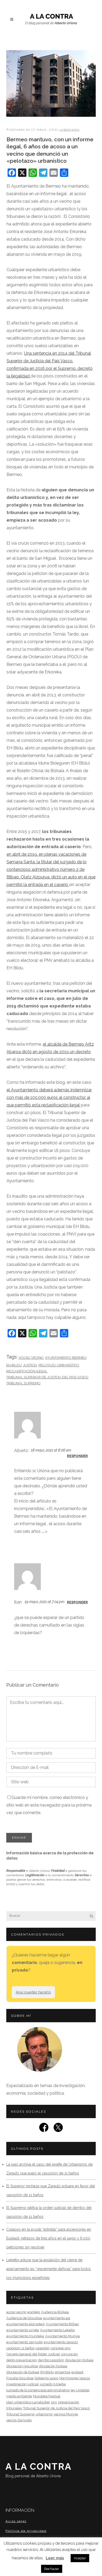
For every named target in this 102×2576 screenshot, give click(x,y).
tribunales (14, 2408)
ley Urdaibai (80, 2390)
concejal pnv (61, 2348)
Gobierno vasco (46, 2378)
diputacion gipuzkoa (22, 2366)
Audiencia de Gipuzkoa (24, 2318)
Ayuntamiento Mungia (62, 2336)
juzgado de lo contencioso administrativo (38, 2390)
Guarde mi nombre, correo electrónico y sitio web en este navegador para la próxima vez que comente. (49, 1805)
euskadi (77, 2372)
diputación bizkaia (53, 2366)
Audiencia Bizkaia (55, 2312)
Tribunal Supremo (23, 1383)
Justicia (30, 1365)
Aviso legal (16, 2521)
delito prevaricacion (22, 2360)
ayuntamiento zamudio (24, 2342)
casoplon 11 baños (20, 2348)
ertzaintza (63, 2372)
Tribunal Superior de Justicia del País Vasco (47, 1377)
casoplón (43, 2348)
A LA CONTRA (39, 2470)
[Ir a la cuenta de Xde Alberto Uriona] (58, 2129)
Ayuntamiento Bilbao (62, 2324)
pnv (54, 2402)
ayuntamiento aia (57, 2318)
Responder (77, 1456)
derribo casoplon (51, 2360)
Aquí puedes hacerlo (33, 1992)
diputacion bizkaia (79, 2360)
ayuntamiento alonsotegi (25, 2324)
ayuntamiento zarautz (61, 2342)
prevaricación (69, 2402)
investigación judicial (22, 2384)
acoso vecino (31, 1358)
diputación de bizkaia (23, 2372)
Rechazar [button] (52, 2569)
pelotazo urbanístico (59, 1365)
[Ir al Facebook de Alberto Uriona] (44, 2129)
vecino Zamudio (19, 2420)
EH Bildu (14, 1365)
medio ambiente (19, 2396)
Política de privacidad (26, 2531)
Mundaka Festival (47, 2396)
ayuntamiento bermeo (66, 1358)
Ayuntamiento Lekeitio (57, 2330)
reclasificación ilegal (27, 1371)
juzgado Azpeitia (53, 2384)
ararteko (34, 2312)
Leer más (55, 2558)
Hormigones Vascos (75, 2378)
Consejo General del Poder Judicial (33, 2354)
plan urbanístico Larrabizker (28, 2402)
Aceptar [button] (80, 2558)
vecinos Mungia (66, 2414)
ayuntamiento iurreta (23, 2330)
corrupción (69, 2354)
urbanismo (70, 130)
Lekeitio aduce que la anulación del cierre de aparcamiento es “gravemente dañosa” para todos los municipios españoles (49, 2269)
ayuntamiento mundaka (25, 2336)
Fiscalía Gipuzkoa (20, 2378)
